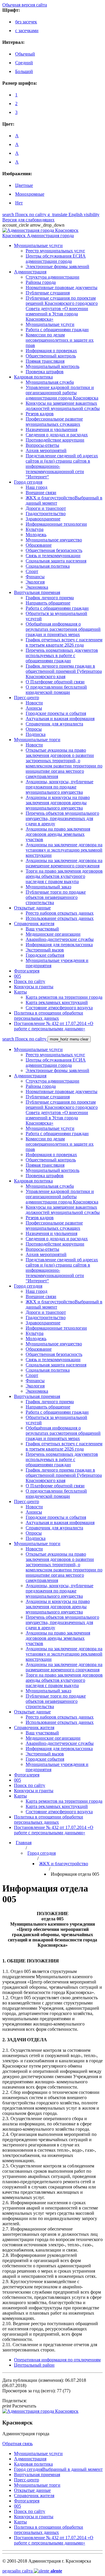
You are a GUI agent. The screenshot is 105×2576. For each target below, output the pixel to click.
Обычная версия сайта (25, 5)
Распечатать (19, 2406)
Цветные (24, 185)
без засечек (26, 22)
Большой (24, 71)
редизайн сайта (32, 2571)
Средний (24, 63)
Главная (24, 1843)
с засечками (27, 31)
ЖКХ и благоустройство (64, 1864)
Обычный (25, 54)
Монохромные (30, 194)
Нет (19, 203)
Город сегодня (42, 1853)
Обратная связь (17, 2444)
